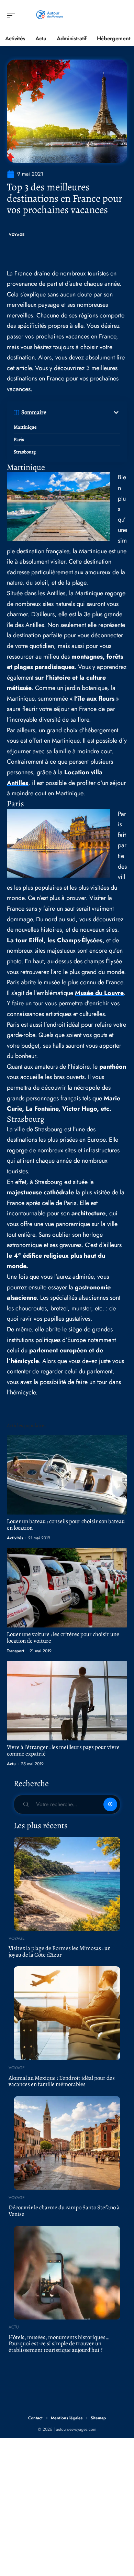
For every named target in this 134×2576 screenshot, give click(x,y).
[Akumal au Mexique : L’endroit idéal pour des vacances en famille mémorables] (67, 2013)
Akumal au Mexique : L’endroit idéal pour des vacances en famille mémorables (62, 2081)
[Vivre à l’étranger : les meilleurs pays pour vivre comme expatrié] (67, 1701)
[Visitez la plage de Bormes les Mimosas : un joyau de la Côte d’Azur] (67, 1884)
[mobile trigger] (13, 15)
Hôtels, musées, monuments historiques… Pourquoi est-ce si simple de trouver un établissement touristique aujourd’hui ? (59, 2344)
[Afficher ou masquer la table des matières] (83, 412)
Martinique (25, 427)
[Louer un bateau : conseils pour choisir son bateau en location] (67, 1475)
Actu (11, 1764)
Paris (19, 439)
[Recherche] (122, 16)
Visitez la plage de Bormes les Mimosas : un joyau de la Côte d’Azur (60, 1951)
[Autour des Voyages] (49, 15)
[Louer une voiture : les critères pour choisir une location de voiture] (67, 1588)
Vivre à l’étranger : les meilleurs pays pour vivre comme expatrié (63, 1750)
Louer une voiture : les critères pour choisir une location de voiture (63, 1637)
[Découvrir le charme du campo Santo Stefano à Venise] (67, 2143)
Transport (16, 1651)
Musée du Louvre (99, 993)
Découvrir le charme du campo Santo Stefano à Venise (64, 2211)
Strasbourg (25, 452)
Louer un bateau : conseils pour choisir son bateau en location (66, 1525)
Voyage (17, 235)
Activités (15, 1538)
